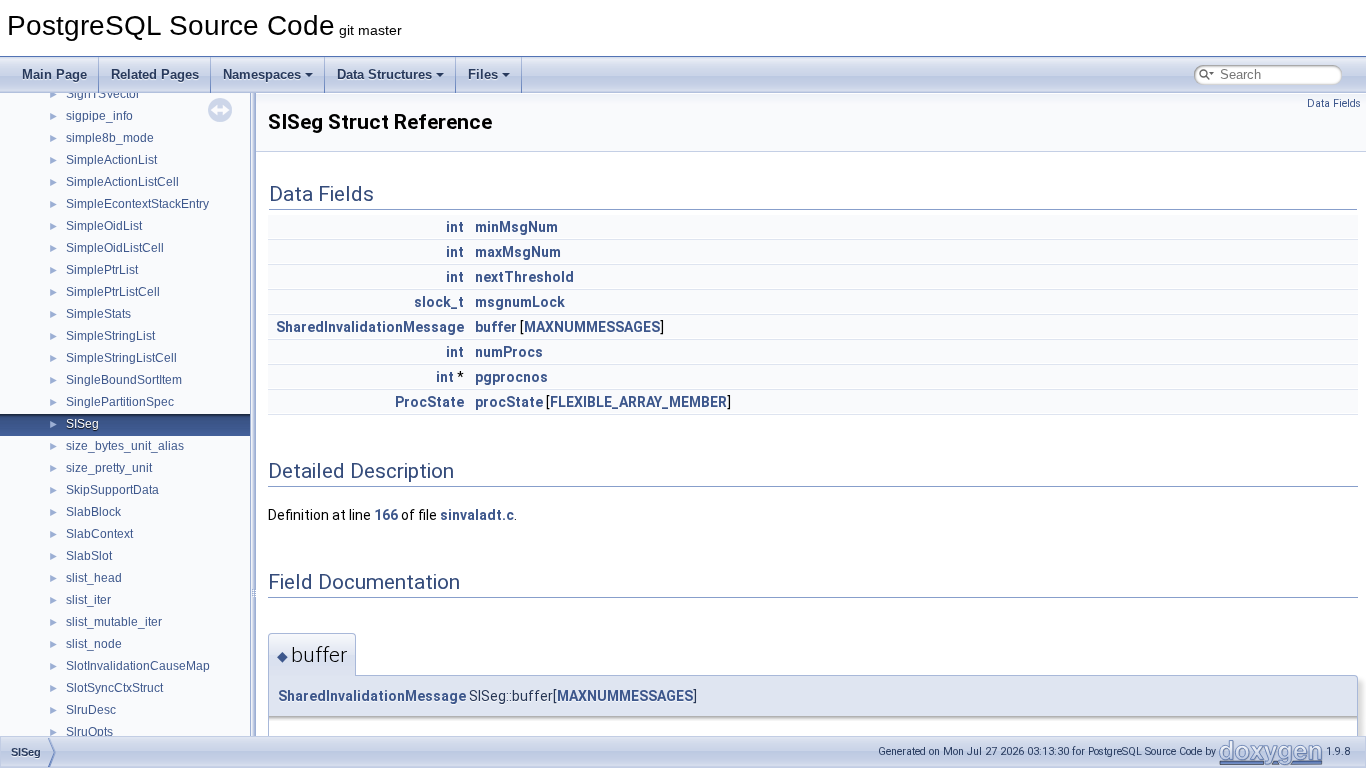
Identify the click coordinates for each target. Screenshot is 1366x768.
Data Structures (384, 74)
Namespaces (262, 74)
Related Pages (155, 74)
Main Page (54, 74)
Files (483, 74)
